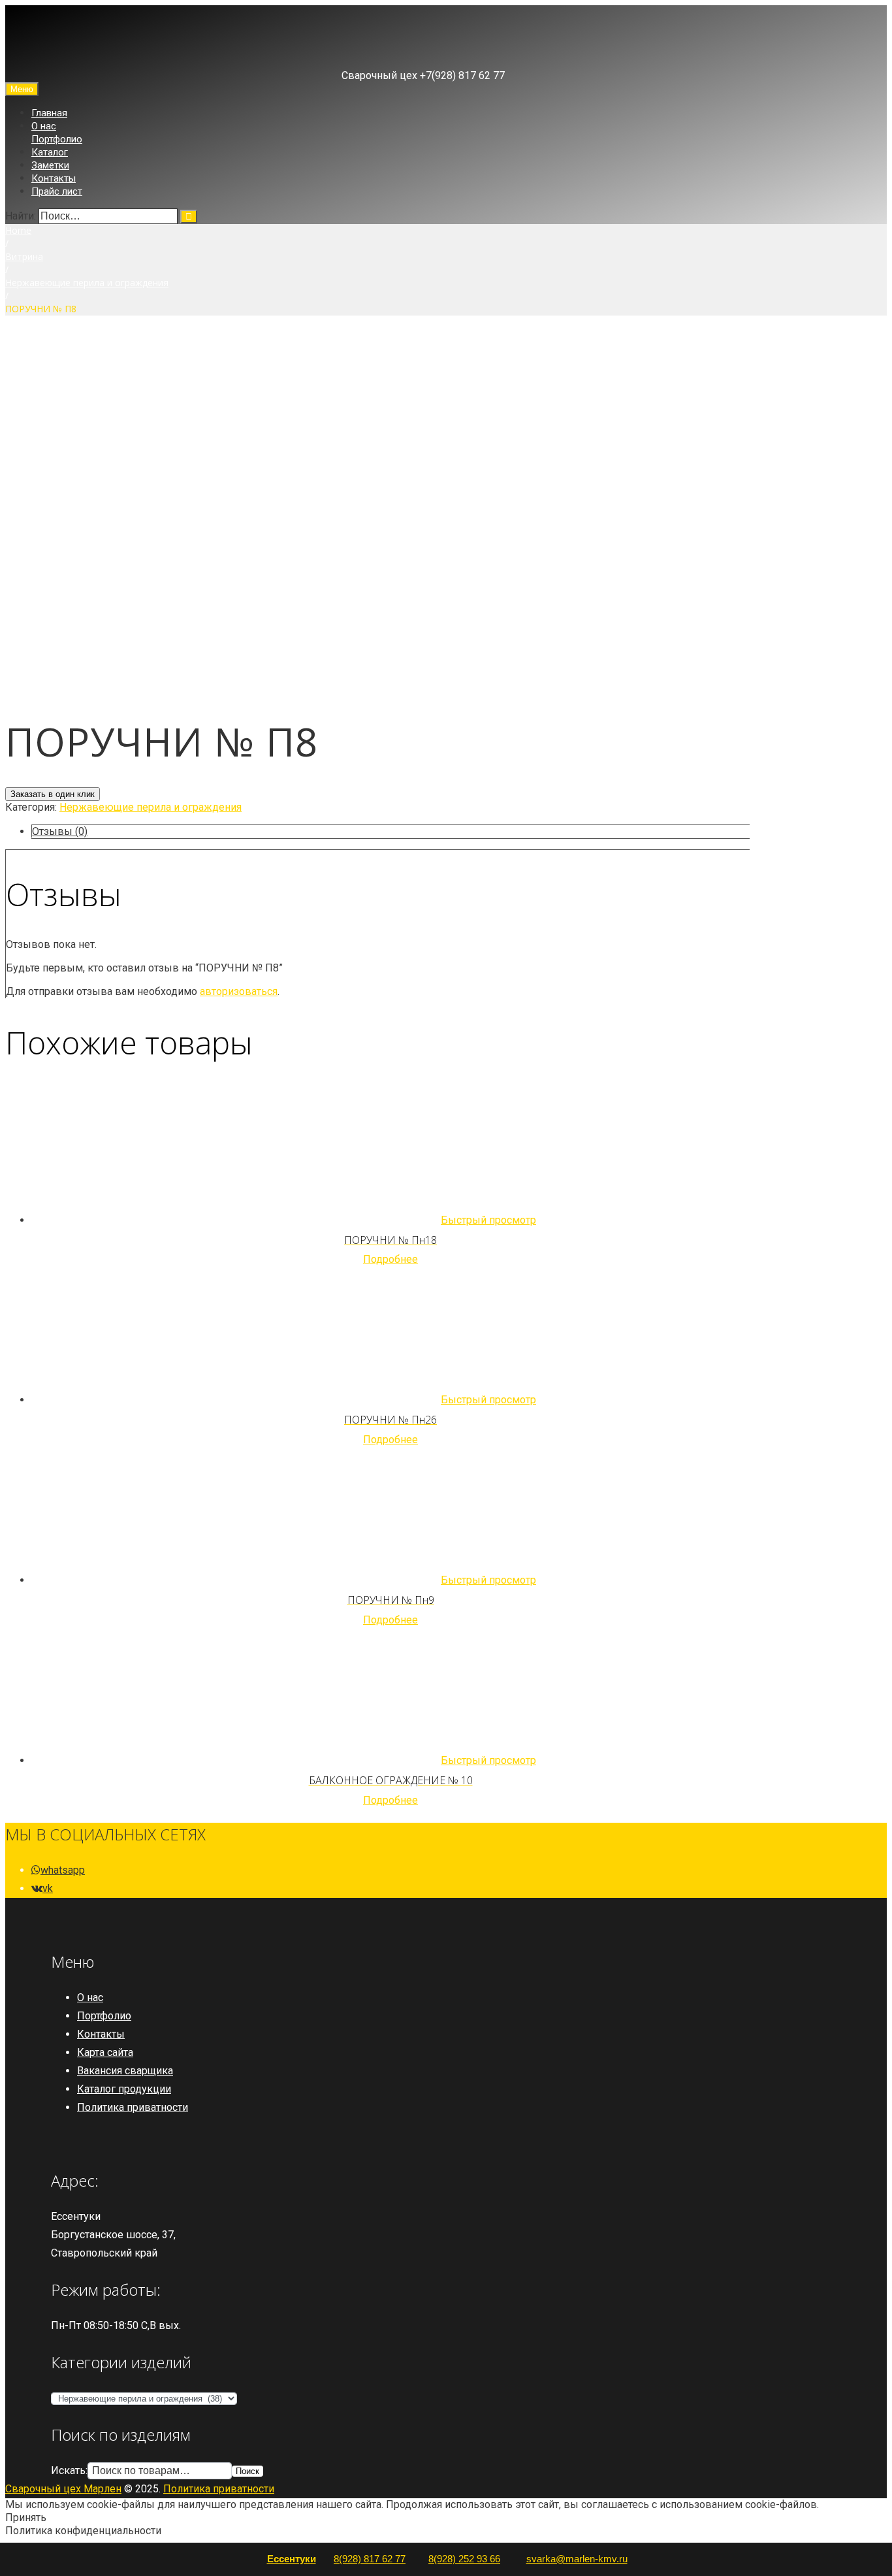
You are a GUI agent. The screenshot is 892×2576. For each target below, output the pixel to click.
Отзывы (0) (60, 831)
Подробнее (390, 1259)
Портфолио (57, 139)
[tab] (390, 832)
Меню (22, 89)
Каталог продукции (124, 2089)
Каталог (50, 152)
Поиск (247, 2471)
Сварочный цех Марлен (63, 2489)
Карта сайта (105, 2052)
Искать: (69, 2470)
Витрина (24, 256)
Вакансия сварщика (125, 2071)
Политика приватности (133, 2107)
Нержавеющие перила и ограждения (87, 283)
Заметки (50, 165)
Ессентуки (292, 2559)
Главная (49, 113)
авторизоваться (239, 991)
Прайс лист (57, 191)
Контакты (54, 178)
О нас (44, 126)
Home (18, 230)
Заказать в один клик (53, 794)
